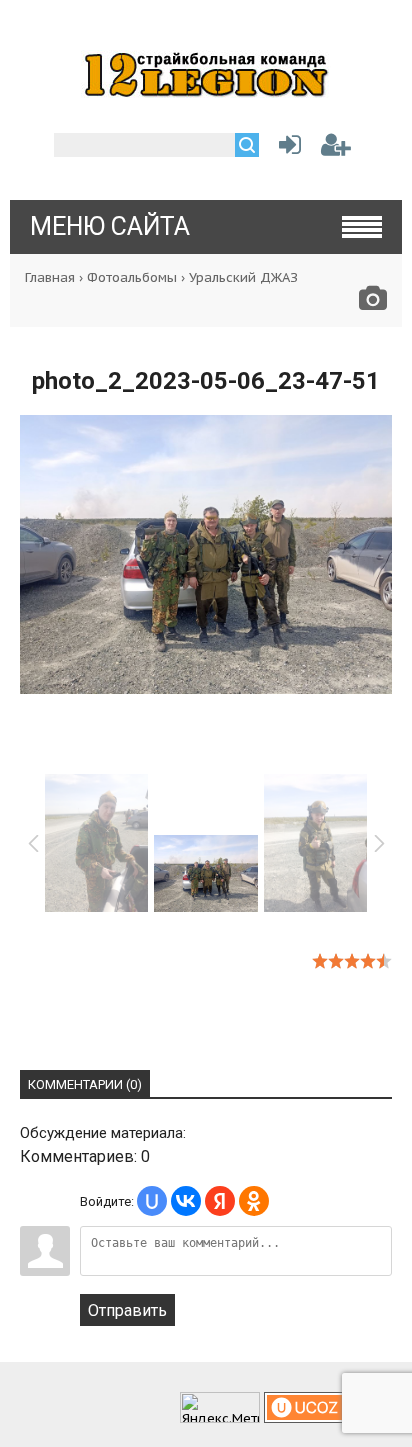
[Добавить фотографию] (373, 303)
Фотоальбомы (132, 277)
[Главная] (206, 92)
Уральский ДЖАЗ (243, 277)
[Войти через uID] (152, 1201)
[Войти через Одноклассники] (254, 1201)
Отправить (127, 1310)
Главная (50, 277)
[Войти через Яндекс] (220, 1201)
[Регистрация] (336, 148)
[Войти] (286, 148)
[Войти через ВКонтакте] (186, 1201)
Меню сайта (110, 226)
